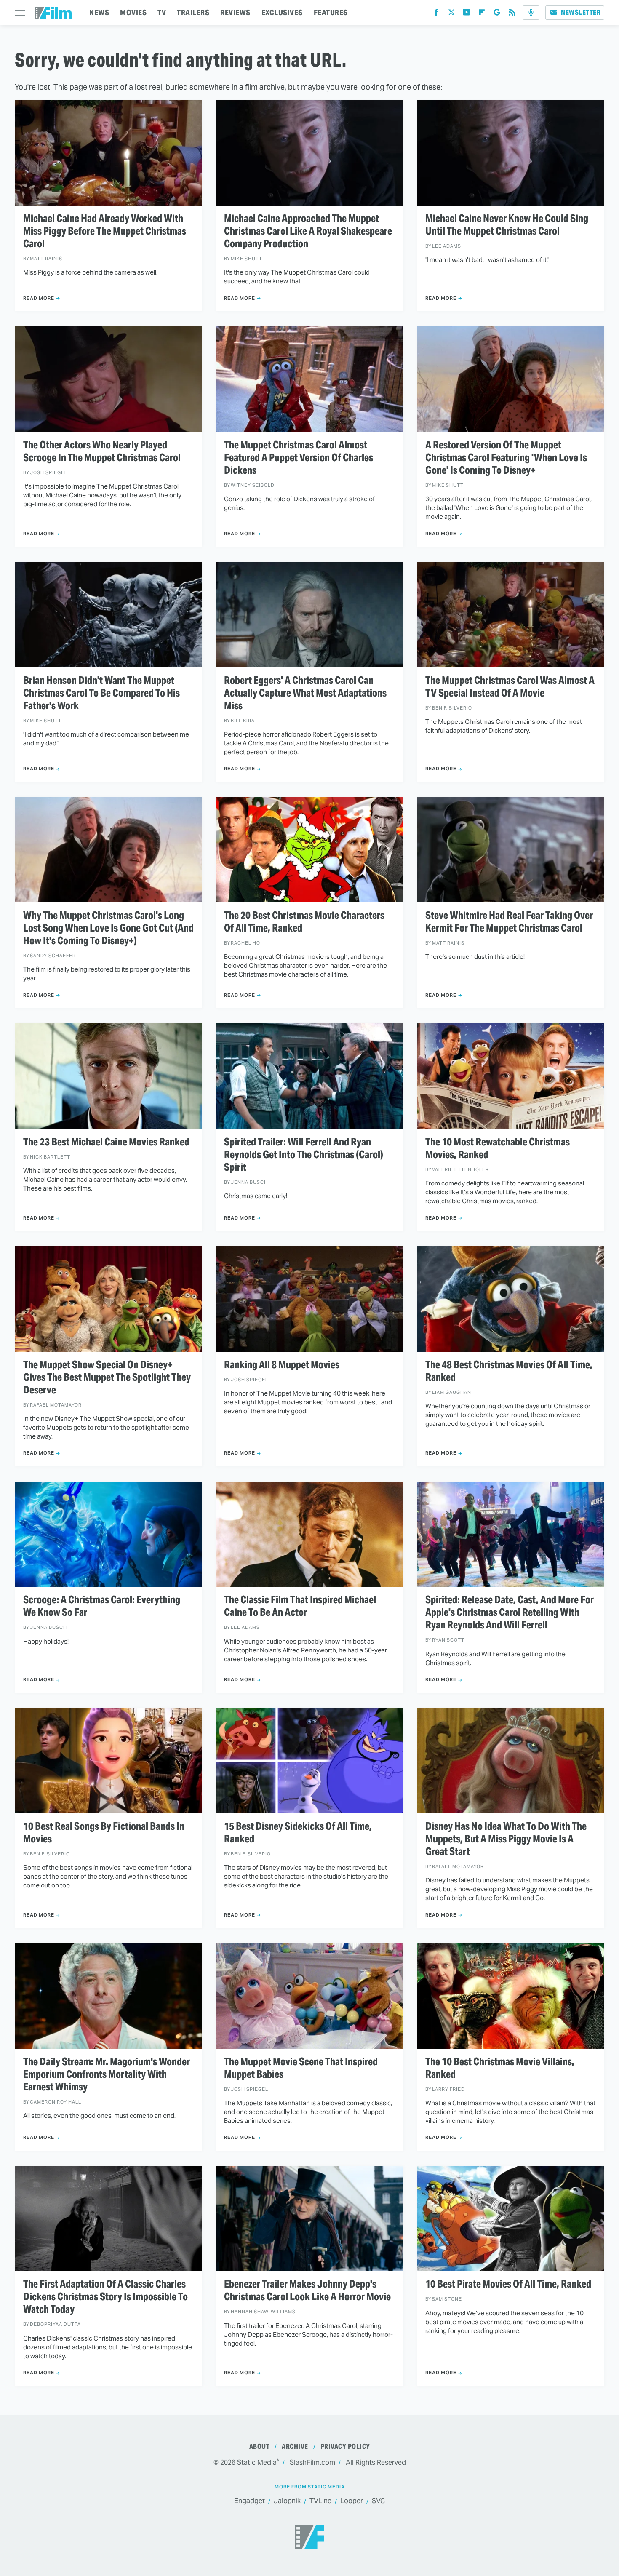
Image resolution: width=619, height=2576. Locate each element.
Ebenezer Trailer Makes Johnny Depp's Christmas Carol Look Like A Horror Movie (307, 2290)
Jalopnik (287, 2501)
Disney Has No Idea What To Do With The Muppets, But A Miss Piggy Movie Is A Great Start (506, 1839)
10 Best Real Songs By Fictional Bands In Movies (104, 1833)
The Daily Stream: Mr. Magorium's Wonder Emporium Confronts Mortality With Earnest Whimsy (107, 2074)
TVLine (320, 2501)
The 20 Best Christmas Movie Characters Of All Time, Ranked (304, 922)
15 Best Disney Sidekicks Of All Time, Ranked (298, 1833)
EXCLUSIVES (282, 12)
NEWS (99, 12)
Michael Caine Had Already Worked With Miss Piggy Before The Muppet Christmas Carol (105, 231)
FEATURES (331, 12)
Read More (39, 298)
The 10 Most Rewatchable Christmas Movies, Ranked (498, 1148)
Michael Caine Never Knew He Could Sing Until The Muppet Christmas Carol (507, 225)
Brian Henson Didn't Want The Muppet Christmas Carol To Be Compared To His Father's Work (101, 693)
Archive (295, 2447)
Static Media (257, 2463)
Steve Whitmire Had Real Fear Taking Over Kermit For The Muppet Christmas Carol (509, 922)
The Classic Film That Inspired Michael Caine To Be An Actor (300, 1606)
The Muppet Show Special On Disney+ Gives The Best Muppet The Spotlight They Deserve (107, 1377)
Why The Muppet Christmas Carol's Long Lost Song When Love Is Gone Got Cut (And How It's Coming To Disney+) (108, 928)
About (260, 2447)
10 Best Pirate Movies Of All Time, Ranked (508, 2284)
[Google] (497, 14)
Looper (352, 2501)
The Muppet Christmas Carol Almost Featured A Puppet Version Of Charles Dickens (299, 458)
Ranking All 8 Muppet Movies (282, 1365)
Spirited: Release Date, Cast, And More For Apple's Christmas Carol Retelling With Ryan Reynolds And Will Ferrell (510, 1612)
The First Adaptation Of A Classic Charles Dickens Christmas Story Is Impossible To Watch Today (105, 2297)
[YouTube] (467, 14)
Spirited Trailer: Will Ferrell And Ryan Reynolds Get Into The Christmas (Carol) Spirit (304, 1155)
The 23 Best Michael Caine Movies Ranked (106, 1142)
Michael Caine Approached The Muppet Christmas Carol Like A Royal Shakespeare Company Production (308, 231)
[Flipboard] (482, 14)
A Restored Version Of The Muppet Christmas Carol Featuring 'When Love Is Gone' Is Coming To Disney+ (506, 458)
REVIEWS (235, 12)
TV (162, 12)
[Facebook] (436, 14)
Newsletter (581, 12)
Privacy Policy (345, 2447)
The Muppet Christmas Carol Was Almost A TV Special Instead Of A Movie (510, 687)
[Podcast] (531, 13)
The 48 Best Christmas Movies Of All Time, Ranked (509, 1371)
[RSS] (512, 14)
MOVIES (133, 12)
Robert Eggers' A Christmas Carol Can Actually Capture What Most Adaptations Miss (305, 693)
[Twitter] (451, 14)
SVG (378, 2501)
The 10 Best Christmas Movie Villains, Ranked (500, 2068)
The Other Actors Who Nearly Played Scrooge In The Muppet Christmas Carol (102, 451)
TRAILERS (193, 12)
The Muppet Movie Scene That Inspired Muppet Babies (301, 2068)
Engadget (249, 2501)
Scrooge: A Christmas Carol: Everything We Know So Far (102, 1606)
